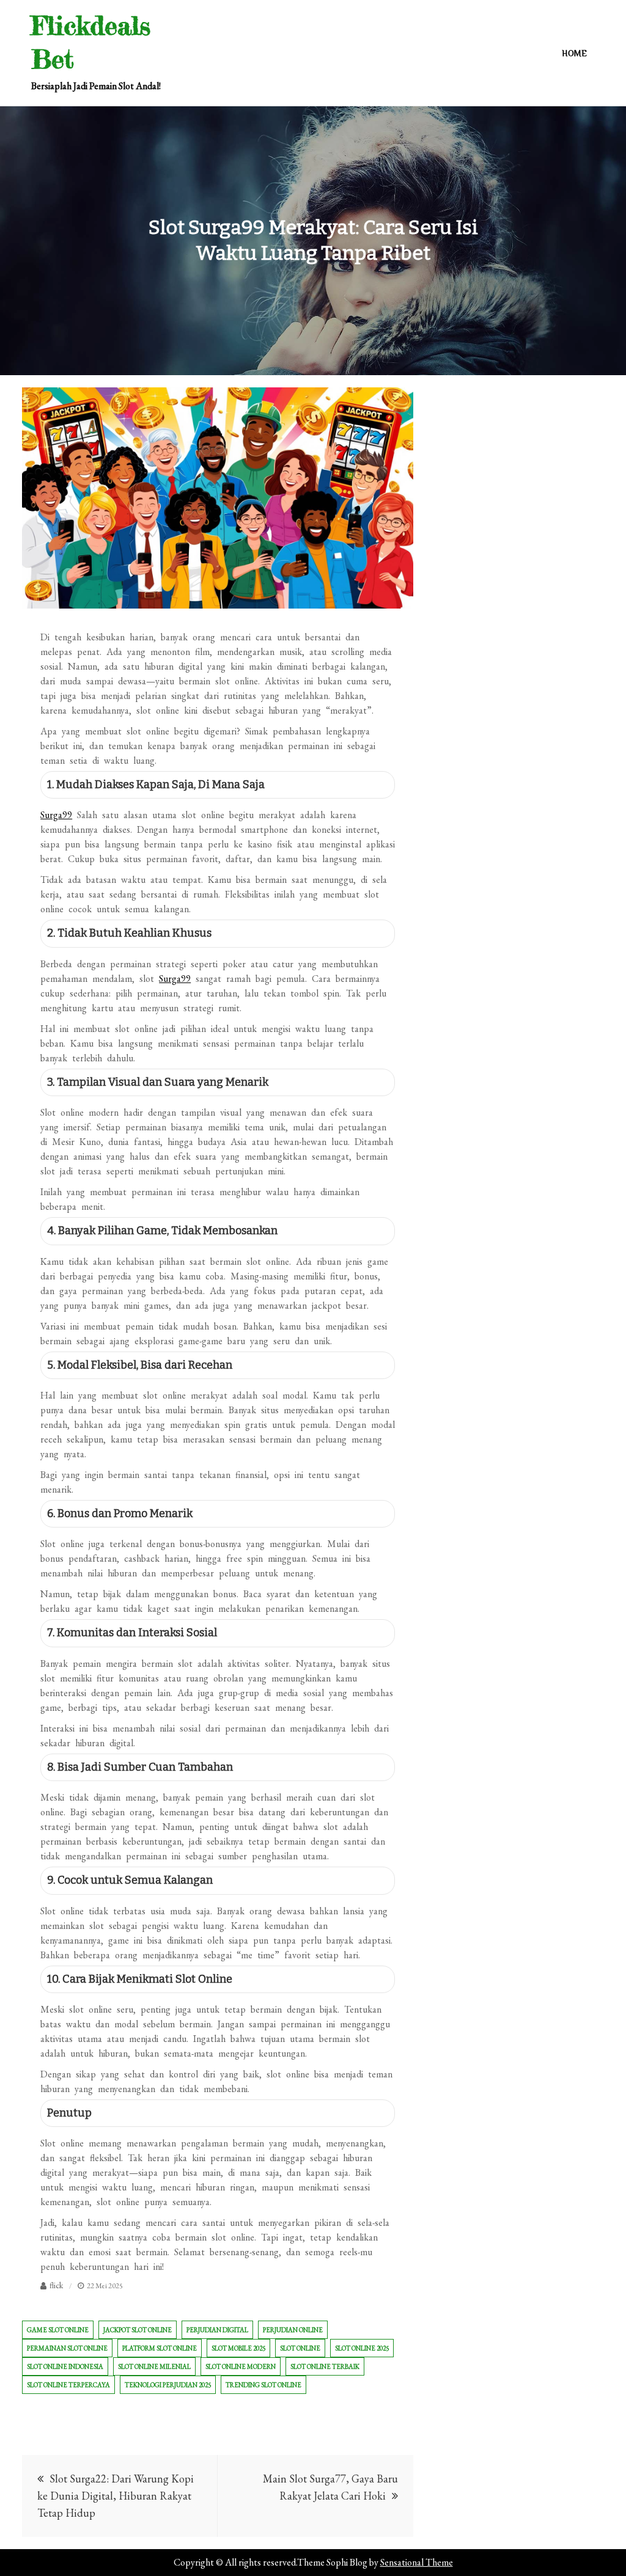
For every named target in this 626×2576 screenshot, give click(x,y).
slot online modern (241, 2366)
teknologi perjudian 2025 (168, 2385)
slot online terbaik (325, 2366)
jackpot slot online (138, 2330)
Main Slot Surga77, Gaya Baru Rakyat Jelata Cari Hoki (330, 2487)
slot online (300, 2348)
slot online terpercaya (68, 2385)
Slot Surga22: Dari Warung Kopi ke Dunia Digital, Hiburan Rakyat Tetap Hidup (116, 2496)
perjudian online (293, 2330)
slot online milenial (154, 2366)
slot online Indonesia (65, 2366)
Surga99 (56, 815)
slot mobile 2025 (238, 2348)
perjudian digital (217, 2330)
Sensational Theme (417, 2562)
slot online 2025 (362, 2348)
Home (574, 53)
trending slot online (263, 2385)
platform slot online (160, 2348)
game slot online (58, 2330)
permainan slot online (67, 2348)
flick (56, 2285)
